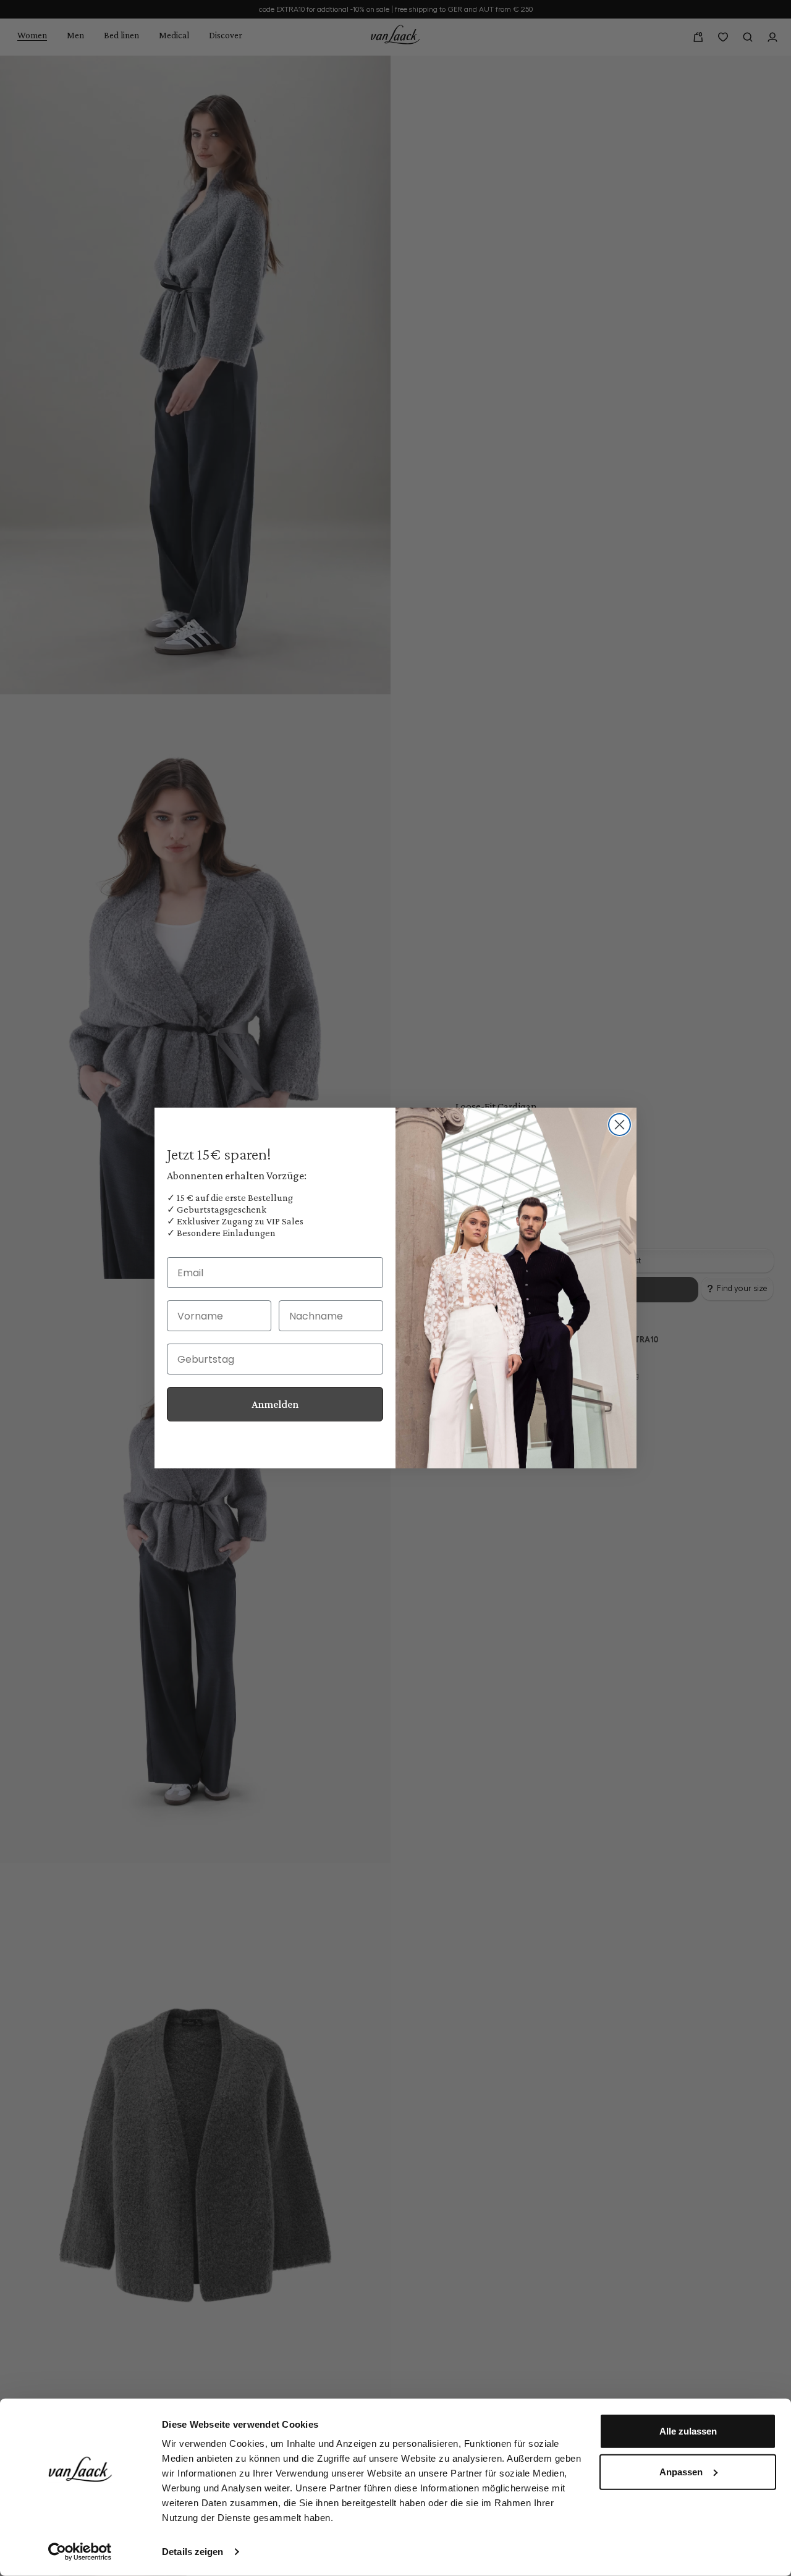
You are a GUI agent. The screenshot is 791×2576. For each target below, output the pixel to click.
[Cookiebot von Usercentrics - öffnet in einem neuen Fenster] (80, 2552)
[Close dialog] (620, 1125)
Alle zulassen (688, 2431)
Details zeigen (192, 2552)
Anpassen (681, 2471)
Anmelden (275, 1404)
